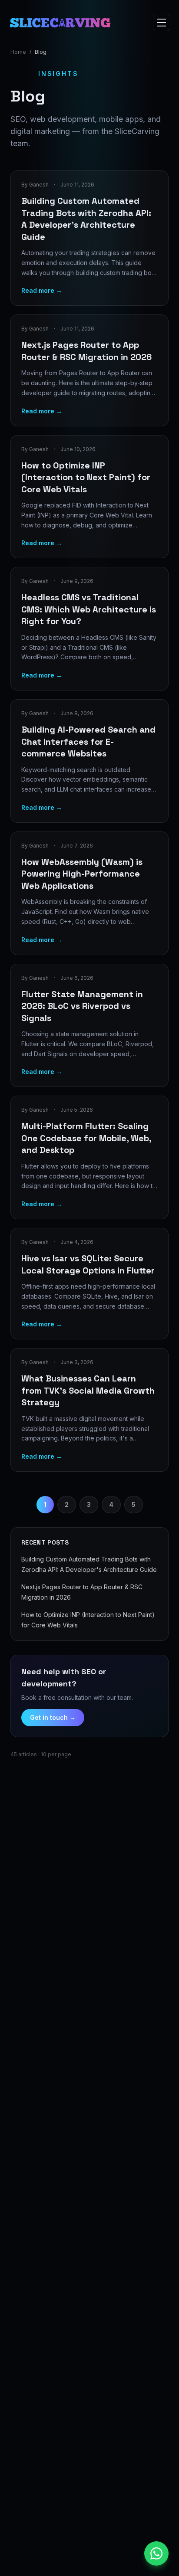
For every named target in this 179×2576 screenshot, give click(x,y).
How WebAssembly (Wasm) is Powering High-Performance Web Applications (82, 874)
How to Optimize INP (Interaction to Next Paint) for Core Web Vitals (86, 477)
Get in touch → (53, 1717)
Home (18, 52)
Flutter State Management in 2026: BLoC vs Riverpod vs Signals (82, 1006)
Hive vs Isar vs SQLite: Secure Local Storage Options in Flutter (88, 1264)
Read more (42, 290)
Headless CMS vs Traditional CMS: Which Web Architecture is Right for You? (89, 609)
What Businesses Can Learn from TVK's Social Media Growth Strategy (88, 1390)
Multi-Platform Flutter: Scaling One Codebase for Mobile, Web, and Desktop (86, 1138)
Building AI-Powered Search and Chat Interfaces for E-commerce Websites (88, 741)
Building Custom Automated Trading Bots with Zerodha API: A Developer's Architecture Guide (86, 219)
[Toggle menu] (162, 23)
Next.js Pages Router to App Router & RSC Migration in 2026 (86, 351)
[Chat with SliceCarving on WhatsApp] (156, 2553)
